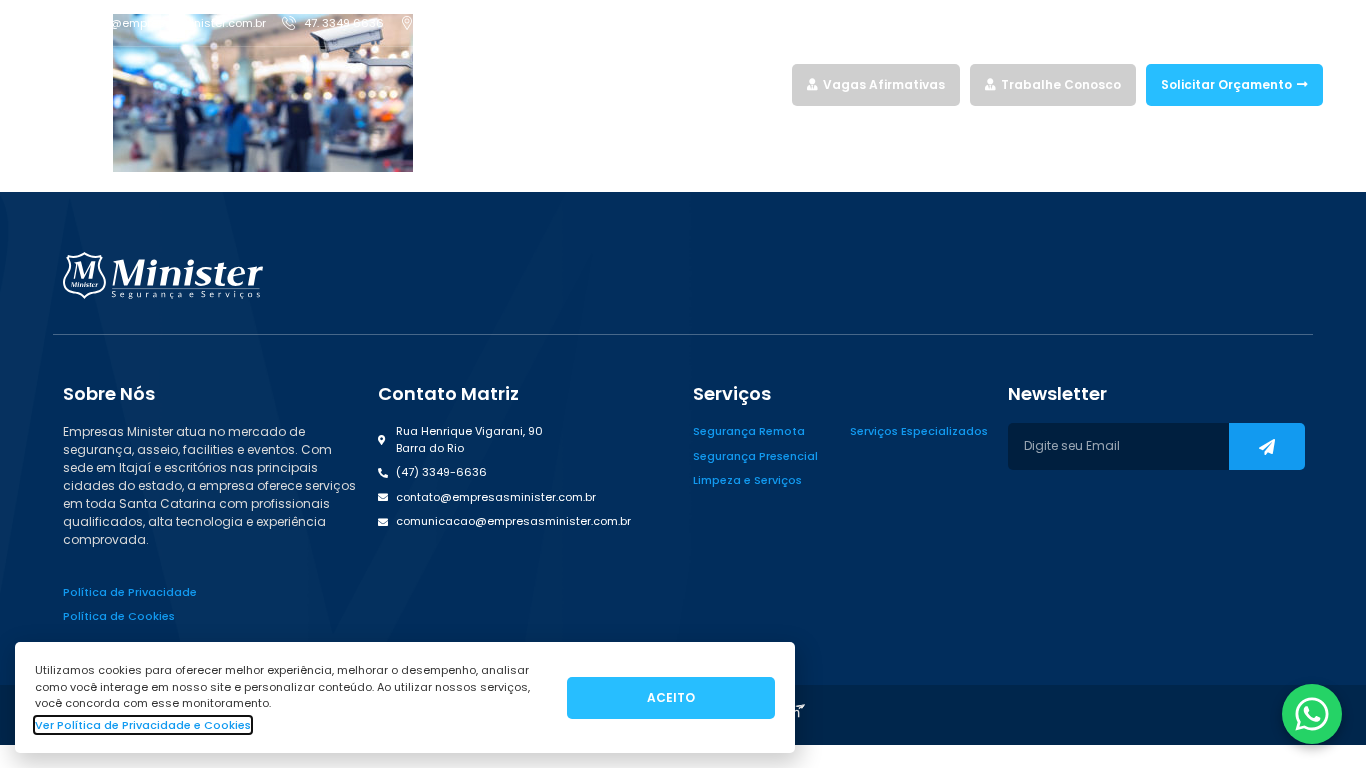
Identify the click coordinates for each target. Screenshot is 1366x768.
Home (538, 84)
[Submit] (1267, 446)
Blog (768, 84)
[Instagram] (1245, 23)
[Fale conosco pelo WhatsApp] (1312, 714)
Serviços (597, 84)
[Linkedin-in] (1280, 23)
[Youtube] (1315, 23)
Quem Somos (697, 84)
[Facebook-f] (1210, 23)
